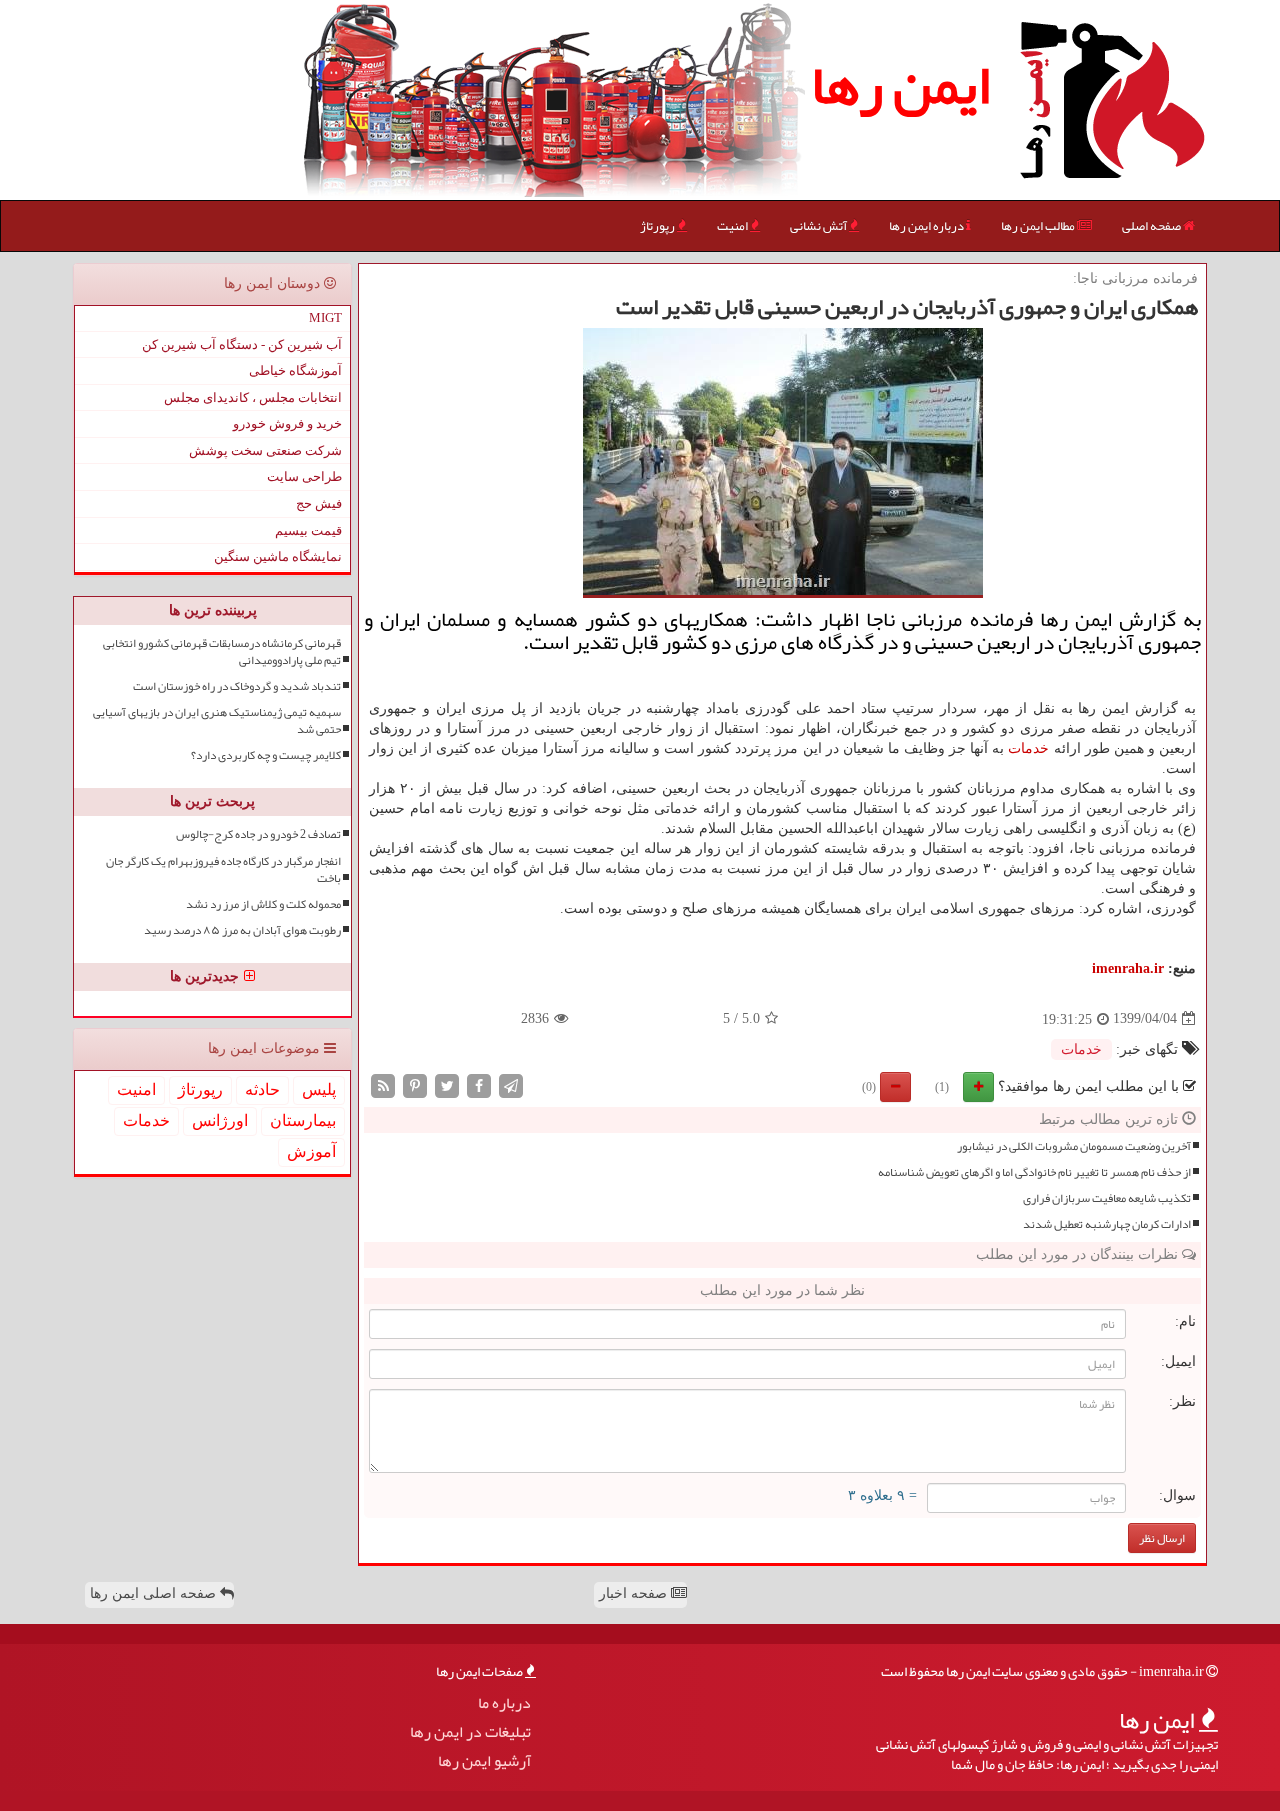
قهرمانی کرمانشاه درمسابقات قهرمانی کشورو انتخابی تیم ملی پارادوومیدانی (222, 652)
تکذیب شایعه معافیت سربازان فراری (1107, 1198)
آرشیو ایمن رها (484, 1761)
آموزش (311, 1151)
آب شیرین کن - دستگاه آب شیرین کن (242, 344)
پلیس (319, 1089)
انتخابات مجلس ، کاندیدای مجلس (253, 397)
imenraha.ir (1128, 968)
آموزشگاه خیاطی (295, 370)
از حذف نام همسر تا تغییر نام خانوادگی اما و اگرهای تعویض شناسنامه (1034, 1172)
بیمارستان (303, 1120)
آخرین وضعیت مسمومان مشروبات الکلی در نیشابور (1074, 1146)
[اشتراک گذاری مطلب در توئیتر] (447, 1084)
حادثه (262, 1089)
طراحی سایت (304, 476)
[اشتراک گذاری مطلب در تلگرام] (511, 1084)
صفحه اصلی (1152, 226)
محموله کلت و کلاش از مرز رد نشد (263, 904)
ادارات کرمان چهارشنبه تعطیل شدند (1107, 1224)
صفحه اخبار (635, 1593)
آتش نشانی (819, 226)
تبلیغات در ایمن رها (470, 1732)
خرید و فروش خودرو (287, 423)
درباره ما (504, 1703)
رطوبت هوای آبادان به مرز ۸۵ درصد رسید (242, 930)
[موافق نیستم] (895, 1087)
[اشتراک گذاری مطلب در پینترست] (415, 1084)
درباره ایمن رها (927, 226)
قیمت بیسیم (308, 530)
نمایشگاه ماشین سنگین (278, 556)
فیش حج (319, 503)
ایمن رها (900, 85)
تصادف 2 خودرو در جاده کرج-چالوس (258, 834)
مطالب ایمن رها (1039, 226)
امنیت (733, 226)
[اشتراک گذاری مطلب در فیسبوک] (479, 1084)
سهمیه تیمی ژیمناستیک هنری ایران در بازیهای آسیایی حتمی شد (217, 721)
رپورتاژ (658, 226)
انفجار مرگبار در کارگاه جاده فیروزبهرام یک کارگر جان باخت (223, 870)
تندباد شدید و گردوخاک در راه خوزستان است (237, 686)
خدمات (1028, 748)
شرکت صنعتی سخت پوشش (265, 450)
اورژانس (220, 1120)
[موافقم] (978, 1087)
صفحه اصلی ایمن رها (155, 1593)
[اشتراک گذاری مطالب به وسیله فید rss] (383, 1084)
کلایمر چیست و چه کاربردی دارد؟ (266, 755)
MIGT (325, 317)
